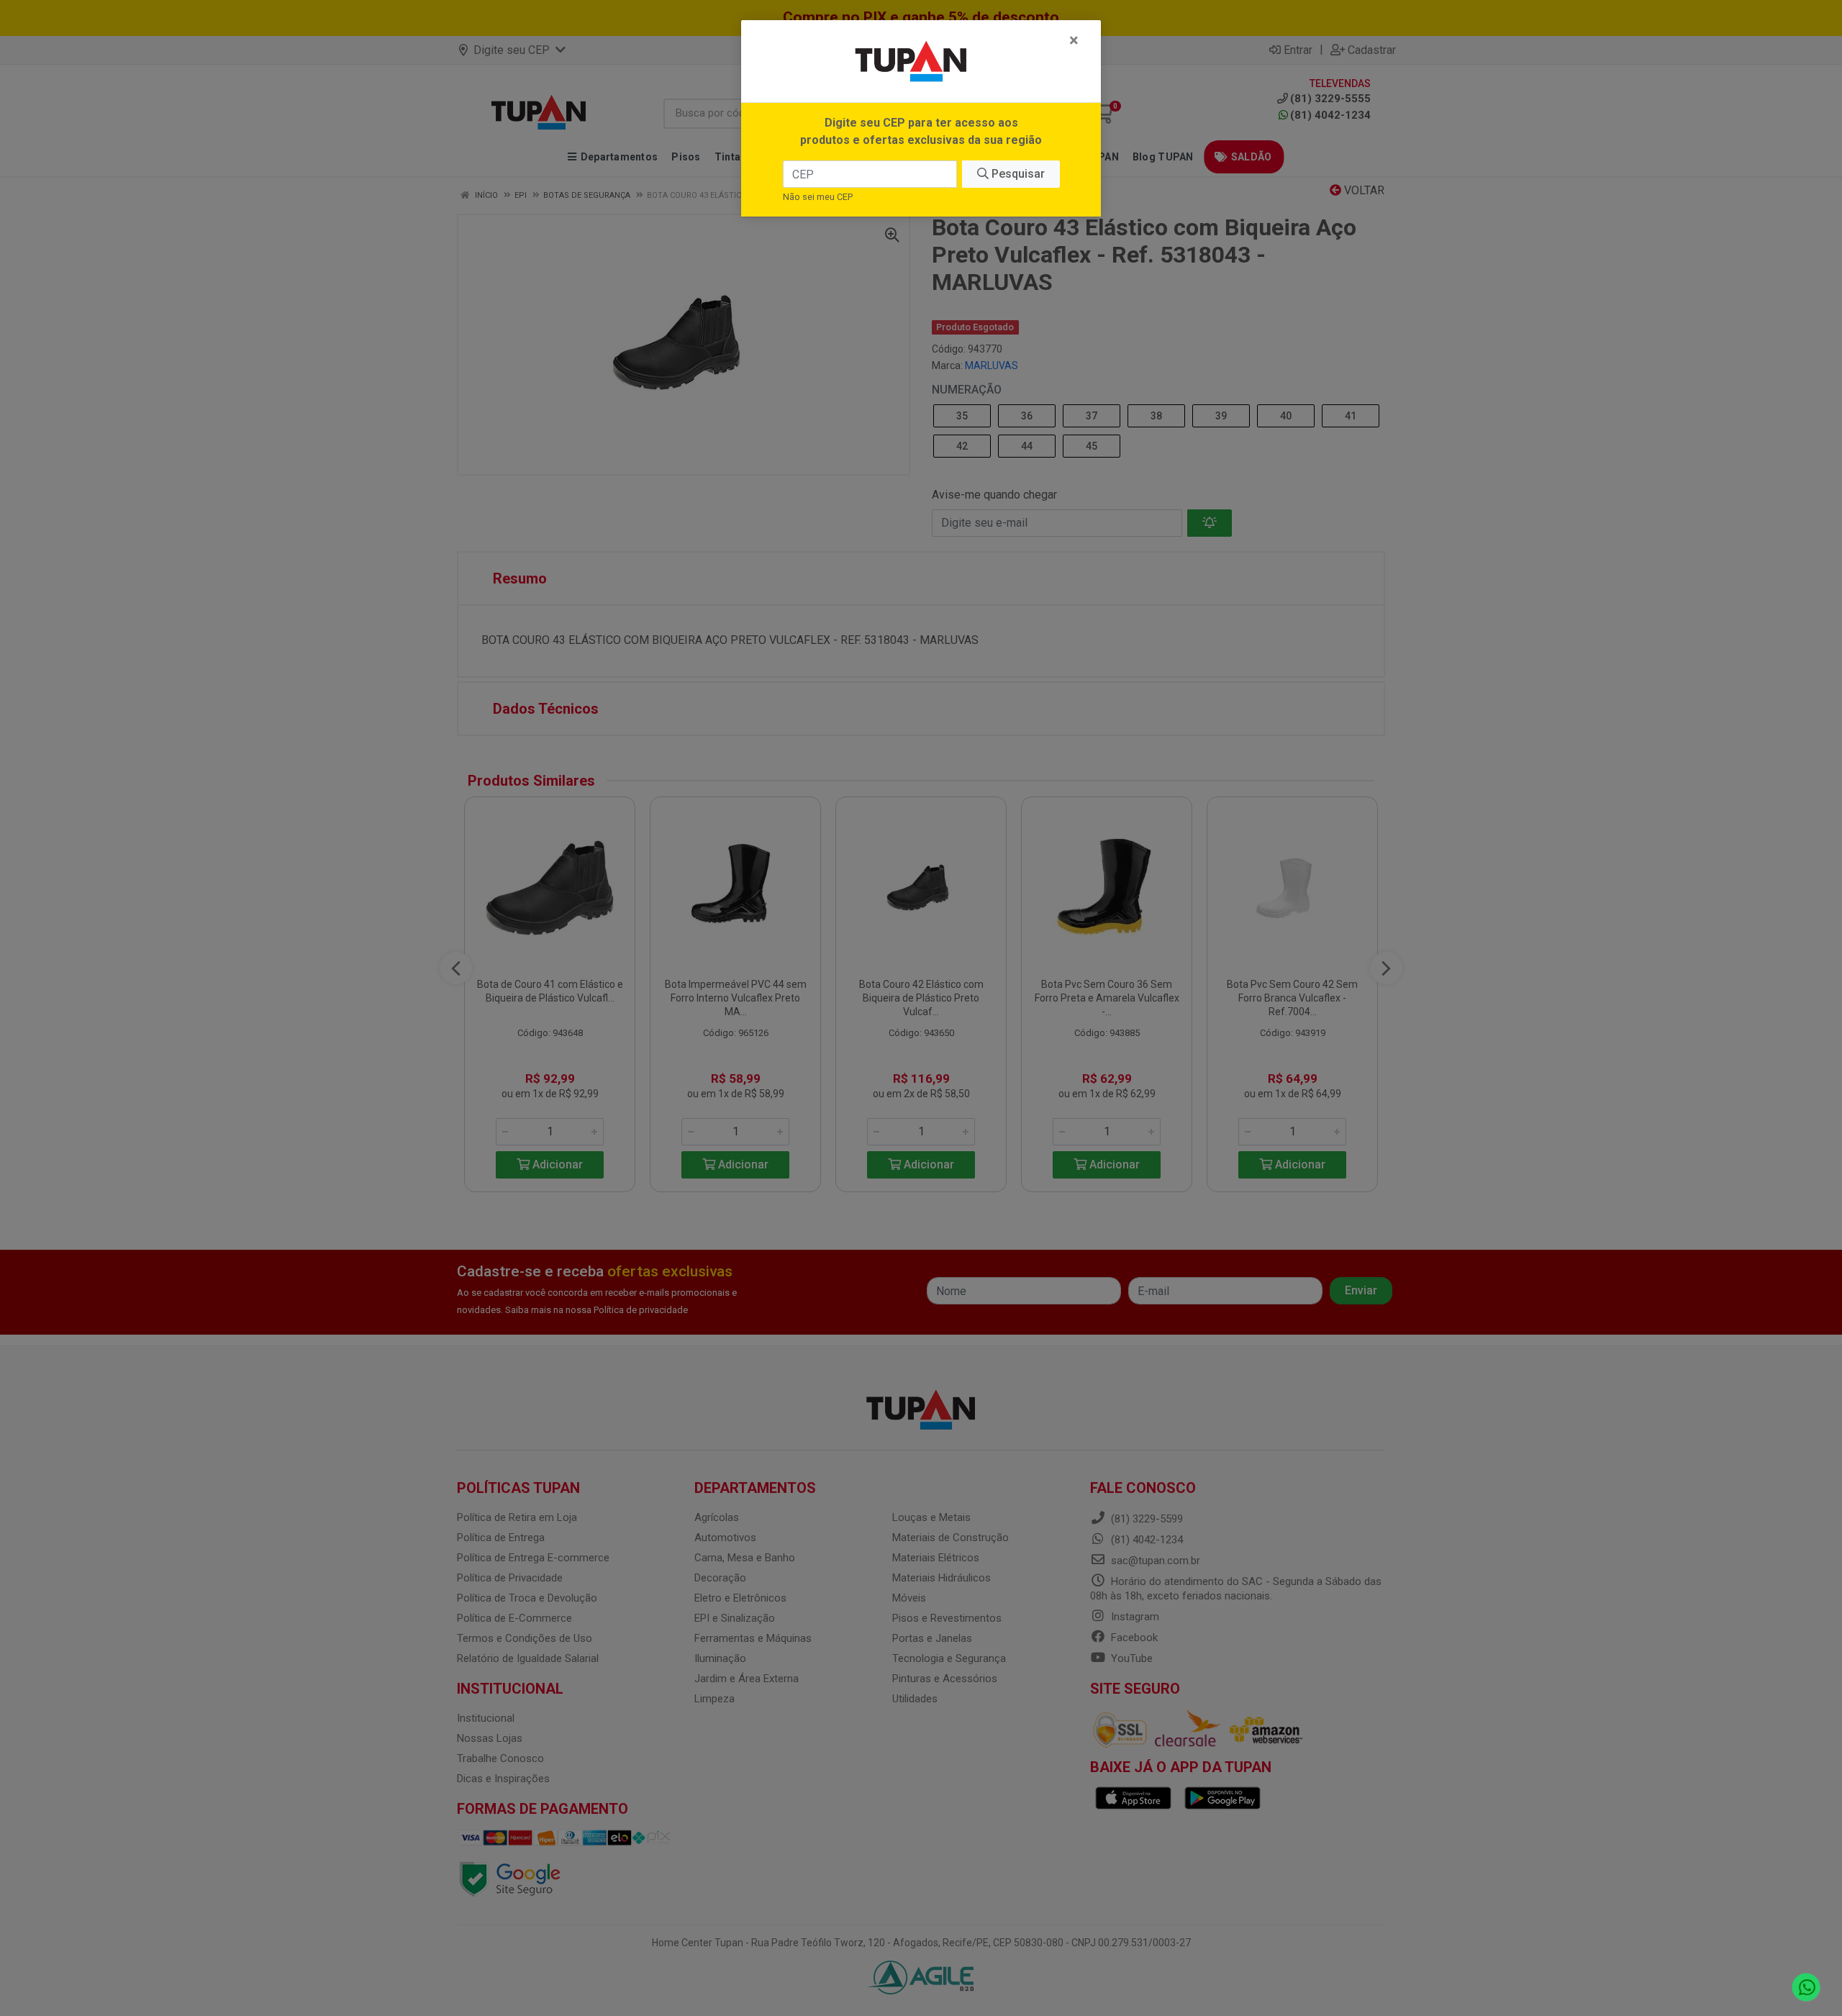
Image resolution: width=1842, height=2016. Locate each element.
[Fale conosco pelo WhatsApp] (1806, 1988)
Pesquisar (1017, 174)
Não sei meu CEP (818, 197)
